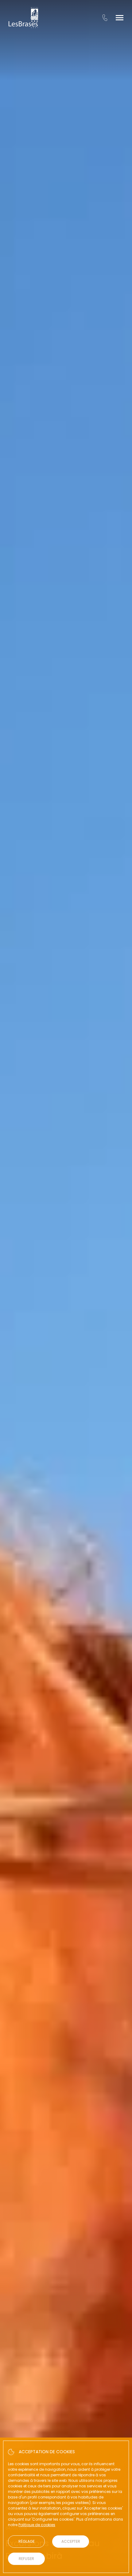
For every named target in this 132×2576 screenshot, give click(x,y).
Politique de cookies (37, 2525)
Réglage (27, 2541)
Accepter (71, 2541)
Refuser (26, 2559)
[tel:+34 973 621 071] (105, 18)
